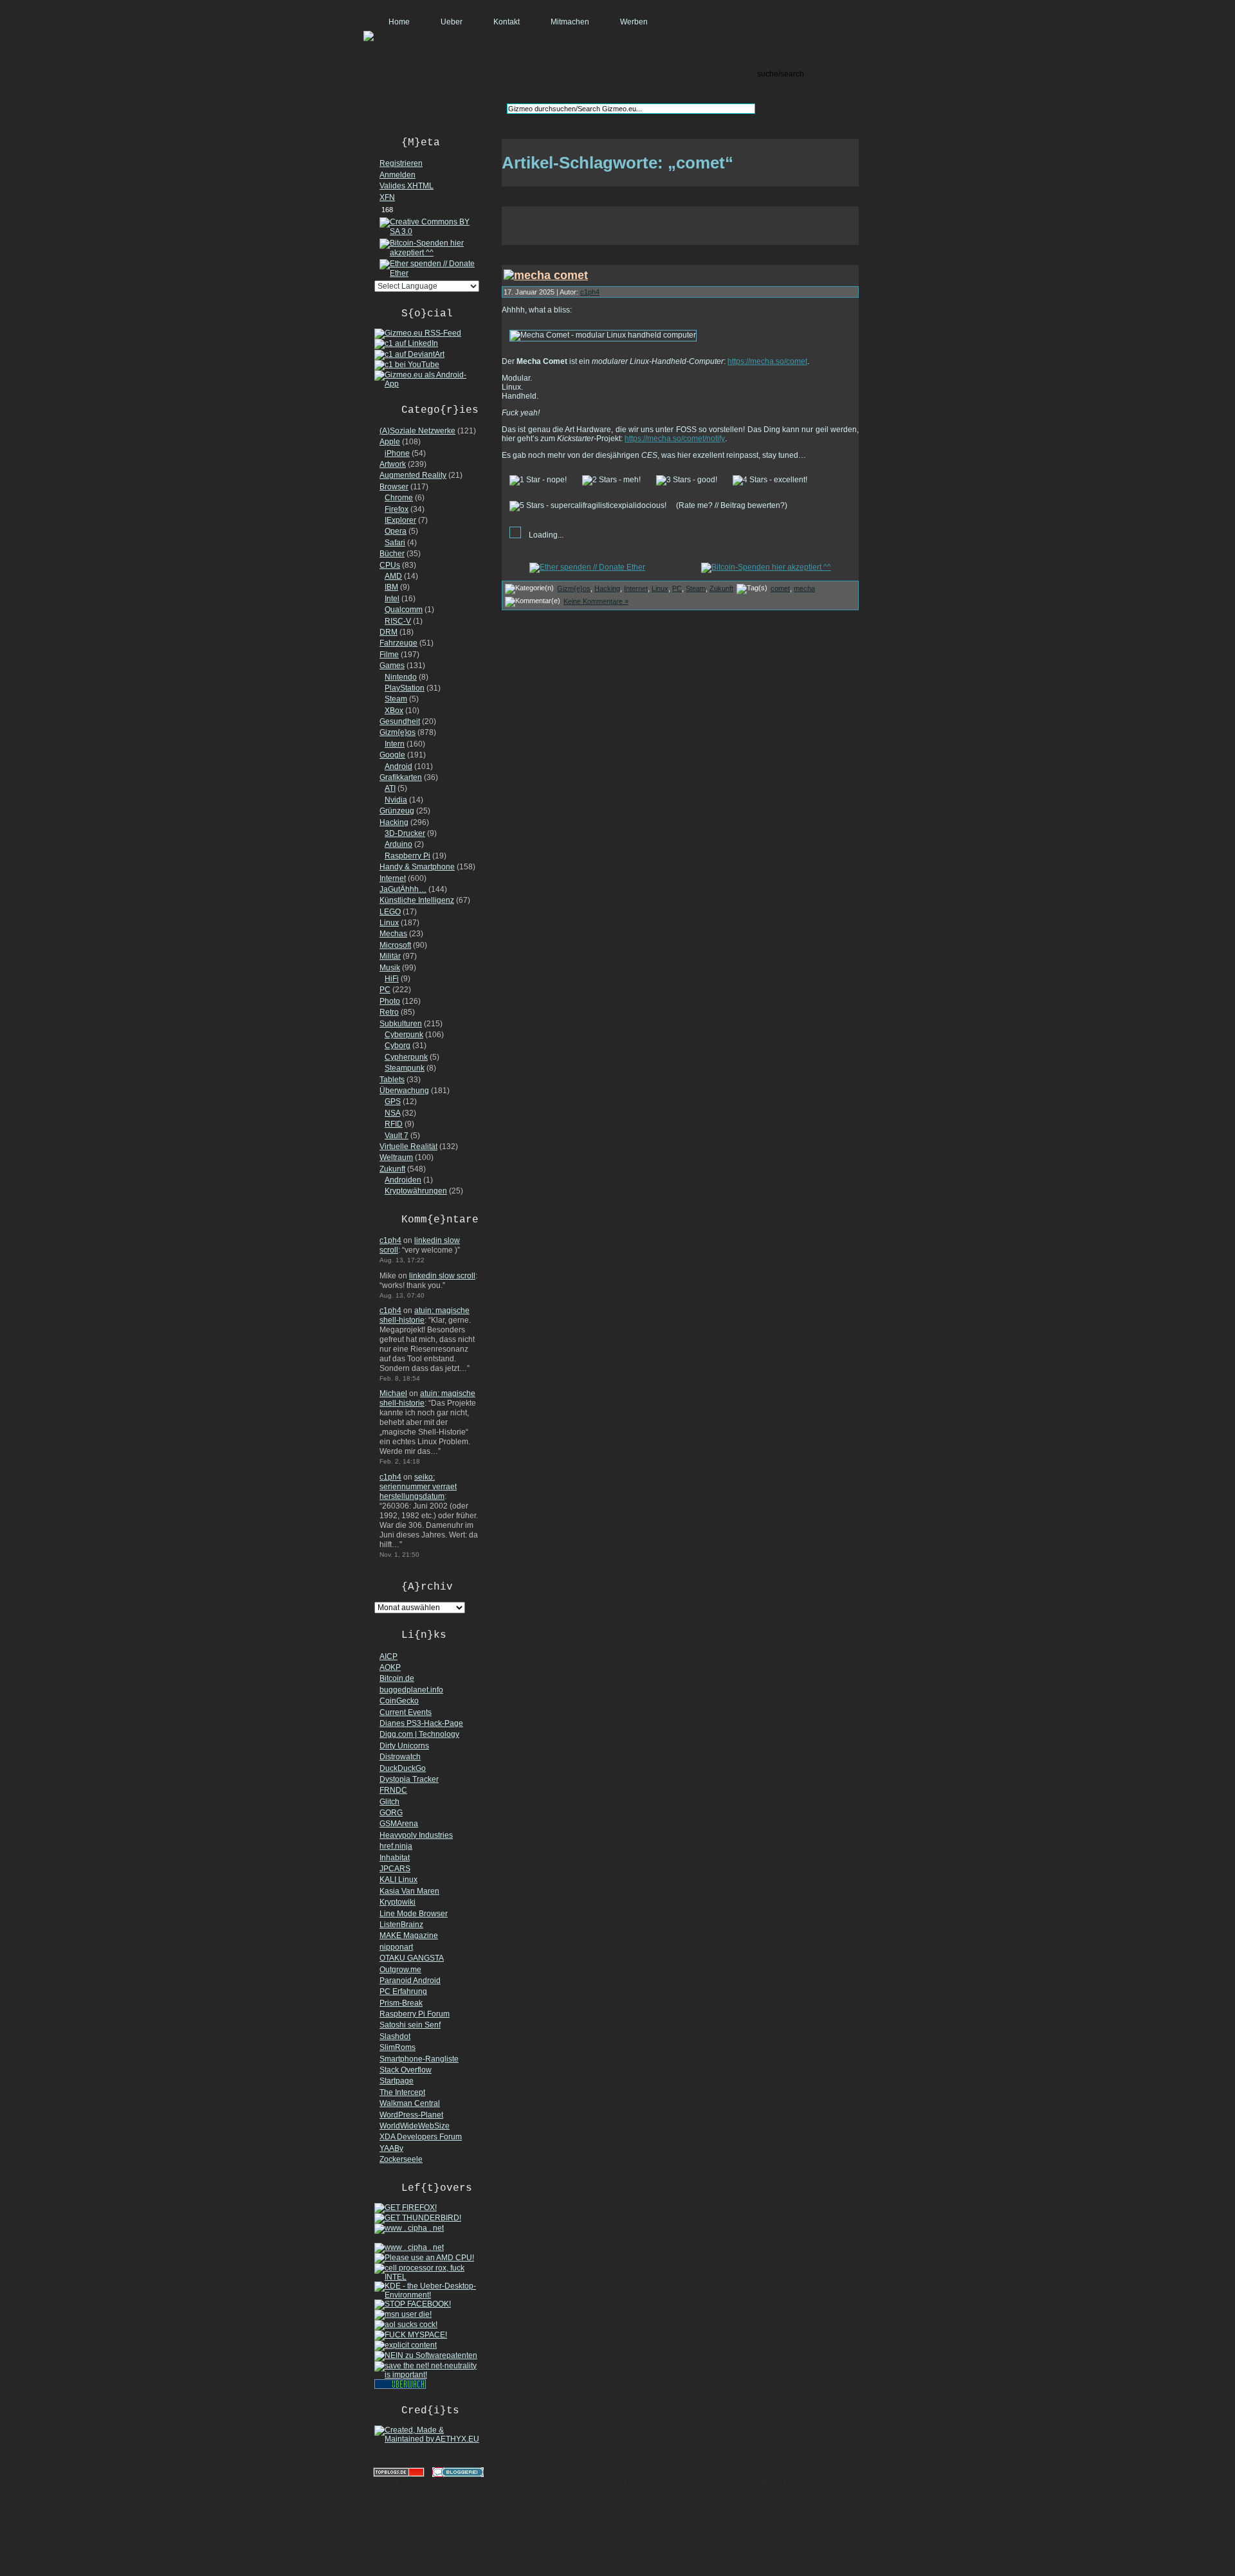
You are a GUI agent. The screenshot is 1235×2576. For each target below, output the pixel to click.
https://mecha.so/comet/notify (675, 439)
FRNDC (393, 1790)
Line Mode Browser (414, 1914)
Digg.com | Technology (419, 1734)
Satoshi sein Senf (410, 2025)
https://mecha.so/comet (767, 361)
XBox (394, 711)
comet (780, 588)
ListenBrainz (401, 1925)
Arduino (398, 844)
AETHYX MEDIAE (755, 2484)
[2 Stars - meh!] (611, 480)
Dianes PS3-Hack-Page (421, 1723)
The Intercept (402, 2092)
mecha (804, 588)
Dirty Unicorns (404, 1746)
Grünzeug (397, 811)
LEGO (390, 912)
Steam (396, 699)
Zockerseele (401, 2159)
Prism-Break (401, 2003)
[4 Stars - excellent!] (770, 480)
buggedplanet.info (411, 1690)
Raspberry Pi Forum (415, 2014)
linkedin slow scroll (442, 1276)
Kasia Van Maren (409, 1891)
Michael (393, 1393)
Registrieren (401, 163)
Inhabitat (395, 1858)
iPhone (397, 453)
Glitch (389, 1802)
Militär (390, 956)
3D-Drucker (405, 833)
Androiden (403, 1180)
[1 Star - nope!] (538, 480)
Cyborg (398, 1046)
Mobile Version (586, 2484)
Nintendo (401, 677)
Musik (390, 968)
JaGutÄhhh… (403, 889)
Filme (389, 655)
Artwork (393, 464)
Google (392, 755)
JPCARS (395, 1869)
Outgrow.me (400, 1970)
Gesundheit (400, 721)
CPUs (390, 565)
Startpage (397, 2081)
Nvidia (396, 800)
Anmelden (398, 175)
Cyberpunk (404, 1035)
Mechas (393, 934)
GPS (393, 1102)
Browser (394, 487)
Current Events (406, 1712)
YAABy (391, 2148)
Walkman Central (410, 2103)
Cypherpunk (406, 1057)
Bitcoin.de (397, 1678)
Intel (392, 599)
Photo (390, 1001)
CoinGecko (399, 1701)
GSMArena (399, 1824)
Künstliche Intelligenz (417, 900)
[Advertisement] (681, 226)
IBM (391, 587)
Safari (395, 543)
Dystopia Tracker (409, 1779)
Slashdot (395, 2036)
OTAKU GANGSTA (412, 1958)
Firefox (397, 509)
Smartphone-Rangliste (419, 2059)
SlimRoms (398, 2047)
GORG (391, 1813)
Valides (407, 186)
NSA (392, 1113)
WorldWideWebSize (415, 2126)
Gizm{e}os (398, 732)
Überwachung (404, 1091)
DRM (389, 632)
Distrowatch (400, 1757)
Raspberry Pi (407, 856)
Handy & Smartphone (417, 867)
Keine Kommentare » (596, 601)
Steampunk (405, 1068)
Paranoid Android (410, 1981)
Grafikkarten (401, 777)
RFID (394, 1124)
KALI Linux (398, 1880)
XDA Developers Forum (421, 2137)
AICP (389, 1656)
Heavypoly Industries (416, 1835)
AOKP (390, 1667)
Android (398, 766)
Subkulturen (401, 1024)
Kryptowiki (398, 1902)
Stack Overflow (406, 2070)
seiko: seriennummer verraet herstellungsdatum (418, 1487)
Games (392, 666)
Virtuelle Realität (408, 1147)
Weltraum (396, 1157)
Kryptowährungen (416, 1191)
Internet (393, 878)
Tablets (392, 1080)
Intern (395, 744)
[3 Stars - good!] (687, 480)
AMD (393, 576)
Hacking (394, 822)
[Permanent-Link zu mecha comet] (546, 275)
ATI (390, 788)
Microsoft (395, 945)
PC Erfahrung (403, 1991)
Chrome (399, 498)
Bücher (392, 554)
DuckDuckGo (403, 1768)
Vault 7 (397, 1136)
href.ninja (396, 1846)
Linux (389, 923)
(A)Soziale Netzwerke (417, 431)
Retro (389, 1012)
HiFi (392, 979)
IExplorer (400, 520)
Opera (396, 531)
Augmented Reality (413, 475)
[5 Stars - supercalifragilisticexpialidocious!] (588, 506)
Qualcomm (404, 610)
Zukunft (392, 1169)
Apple (390, 442)
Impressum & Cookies (668, 2484)
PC (385, 990)
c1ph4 (390, 1240)
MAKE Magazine (409, 1936)
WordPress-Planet (411, 2115)
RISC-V (398, 621)
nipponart (396, 1947)
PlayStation (405, 688)
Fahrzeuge (398, 643)
